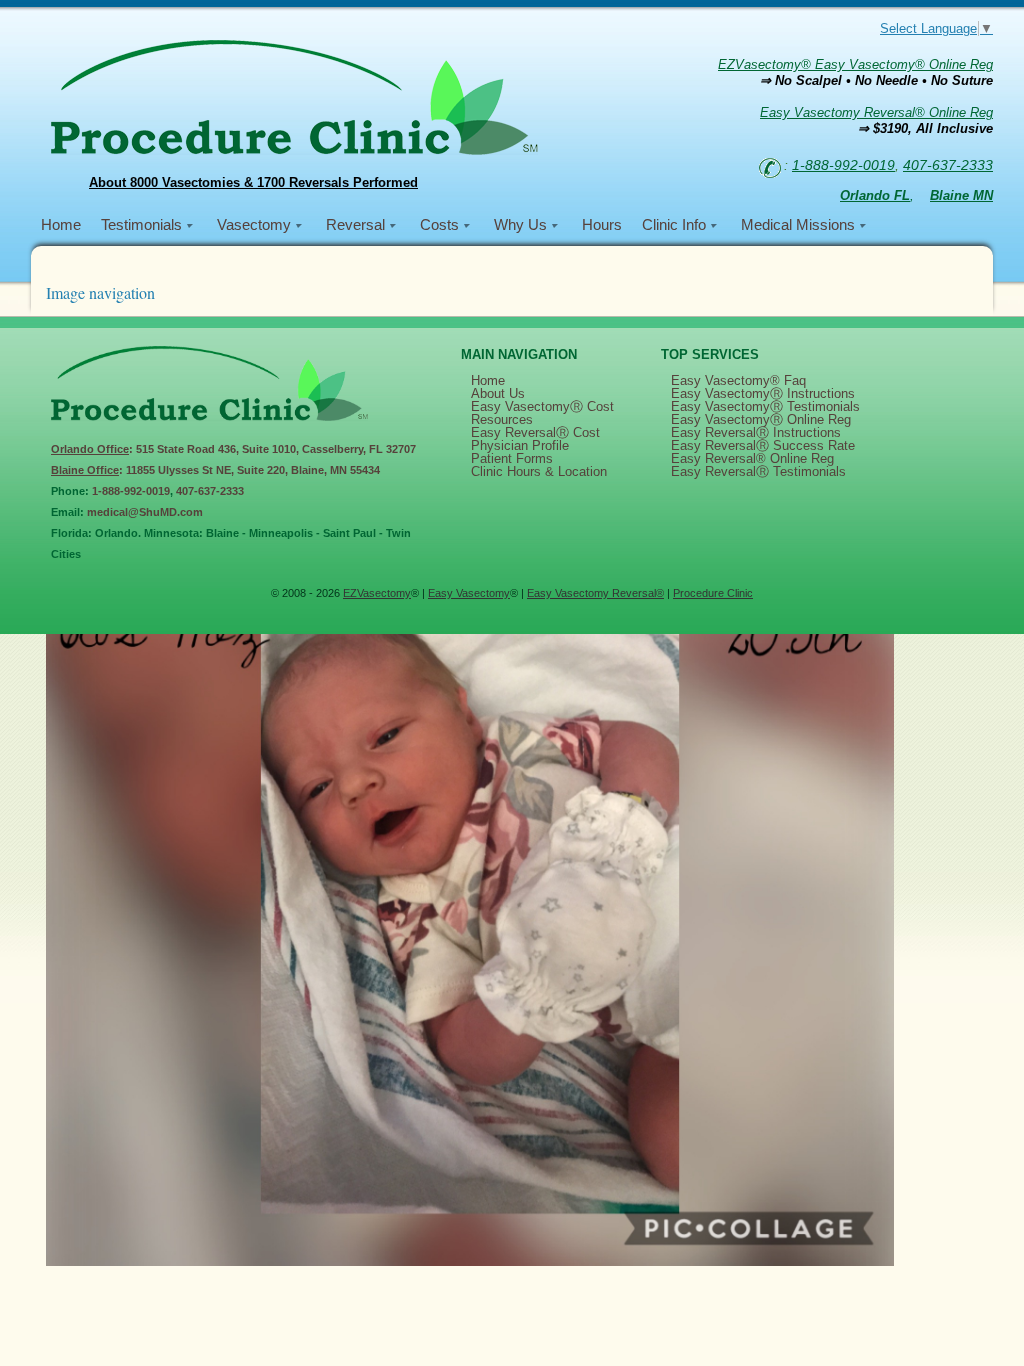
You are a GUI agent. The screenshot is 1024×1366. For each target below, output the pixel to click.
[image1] (470, 1261)
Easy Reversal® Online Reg (752, 458)
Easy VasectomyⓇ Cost (542, 406)
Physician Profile (520, 445)
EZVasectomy (377, 593)
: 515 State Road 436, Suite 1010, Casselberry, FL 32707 (233, 449)
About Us (498, 393)
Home (61, 224)
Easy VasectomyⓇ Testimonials (765, 406)
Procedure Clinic (713, 593)
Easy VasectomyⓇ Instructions (763, 393)
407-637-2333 (948, 165)
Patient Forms (512, 458)
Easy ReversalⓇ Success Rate (763, 445)
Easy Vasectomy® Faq (738, 380)
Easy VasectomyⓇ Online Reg (761, 419)
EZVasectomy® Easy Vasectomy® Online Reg (855, 64)
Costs (439, 224)
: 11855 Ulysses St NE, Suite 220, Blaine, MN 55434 (215, 470)
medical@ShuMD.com (145, 512)
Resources (502, 419)
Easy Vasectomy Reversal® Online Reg (876, 112)
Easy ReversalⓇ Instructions (756, 432)
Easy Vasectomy (469, 593)
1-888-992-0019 (843, 165)
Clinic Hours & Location (539, 471)
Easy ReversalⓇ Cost (535, 432)
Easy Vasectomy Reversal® (595, 593)
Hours (602, 224)
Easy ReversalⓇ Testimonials (758, 471)
